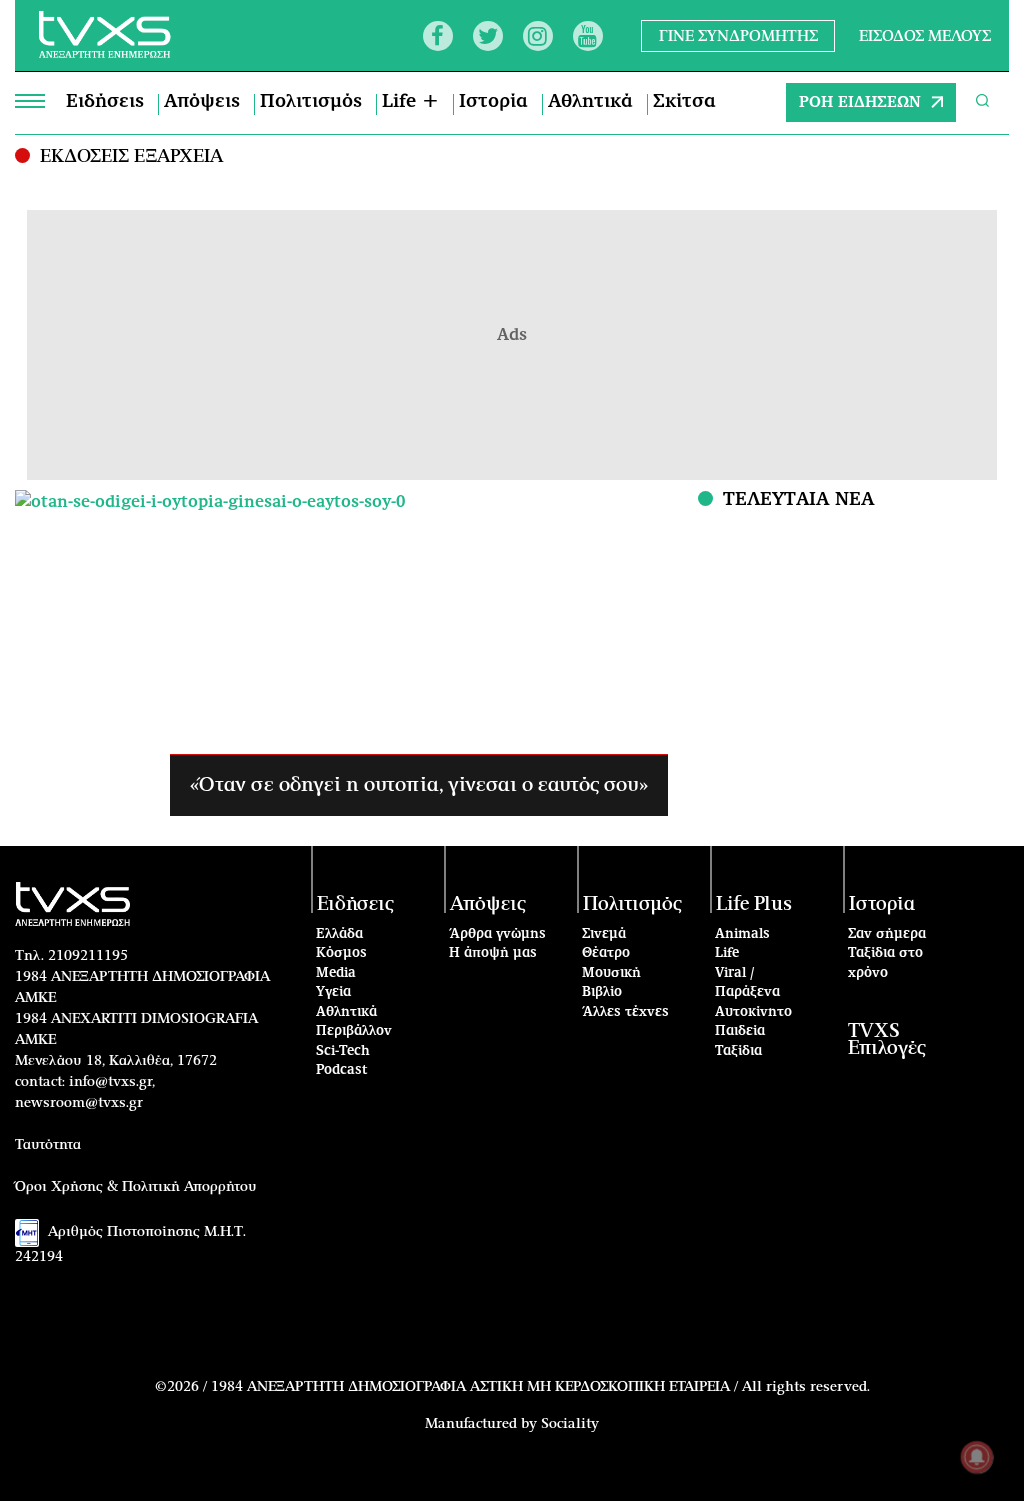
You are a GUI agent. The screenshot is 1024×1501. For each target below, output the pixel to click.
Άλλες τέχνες (625, 1012)
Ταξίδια (738, 1051)
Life (727, 953)
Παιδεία (740, 1031)
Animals (742, 934)
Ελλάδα (339, 934)
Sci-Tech (343, 1051)
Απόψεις (202, 102)
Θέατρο (606, 953)
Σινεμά (604, 934)
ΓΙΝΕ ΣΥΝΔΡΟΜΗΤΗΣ (738, 35)
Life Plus (754, 904)
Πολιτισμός (311, 102)
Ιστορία (493, 102)
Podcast (342, 1070)
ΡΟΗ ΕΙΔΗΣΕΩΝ (860, 102)
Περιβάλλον (354, 1031)
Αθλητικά (590, 102)
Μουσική (611, 973)
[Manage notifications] (977, 1457)
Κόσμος (341, 953)
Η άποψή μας (493, 953)
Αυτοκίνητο (753, 1012)
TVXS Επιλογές (887, 1040)
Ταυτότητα (48, 1145)
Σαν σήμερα (887, 934)
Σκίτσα (684, 102)
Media (336, 973)
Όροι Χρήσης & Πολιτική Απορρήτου (136, 1187)
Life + (410, 102)
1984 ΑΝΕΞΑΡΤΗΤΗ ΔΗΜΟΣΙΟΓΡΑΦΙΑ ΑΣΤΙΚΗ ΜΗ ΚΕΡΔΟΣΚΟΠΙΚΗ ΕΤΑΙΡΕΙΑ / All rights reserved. (540, 1387)
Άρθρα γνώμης (497, 934)
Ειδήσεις (105, 102)
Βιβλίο (602, 992)
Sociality (570, 1424)
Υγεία (333, 992)
